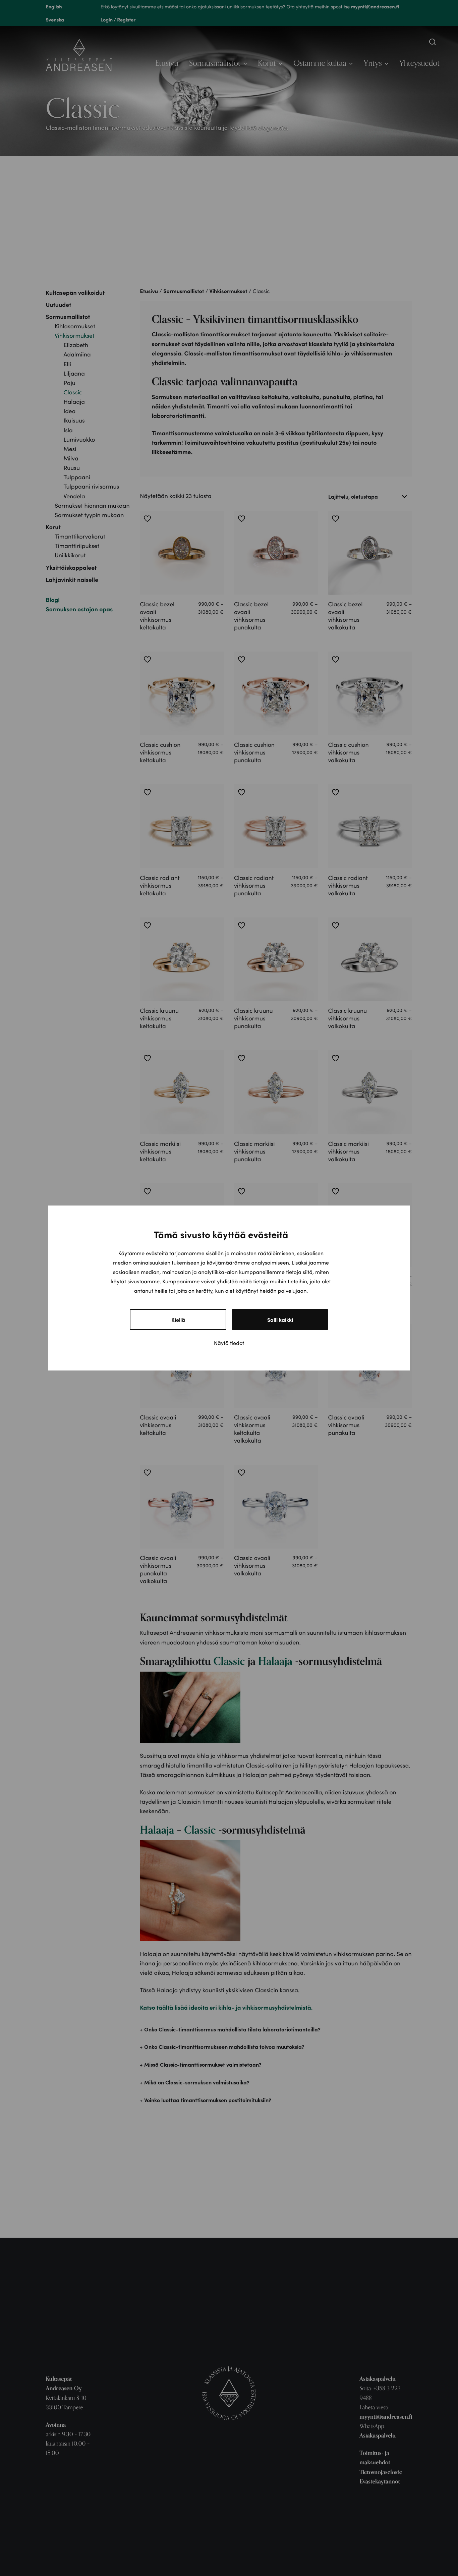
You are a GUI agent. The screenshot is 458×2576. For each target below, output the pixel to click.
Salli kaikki (280, 1320)
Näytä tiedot (229, 1343)
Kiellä (178, 1320)
